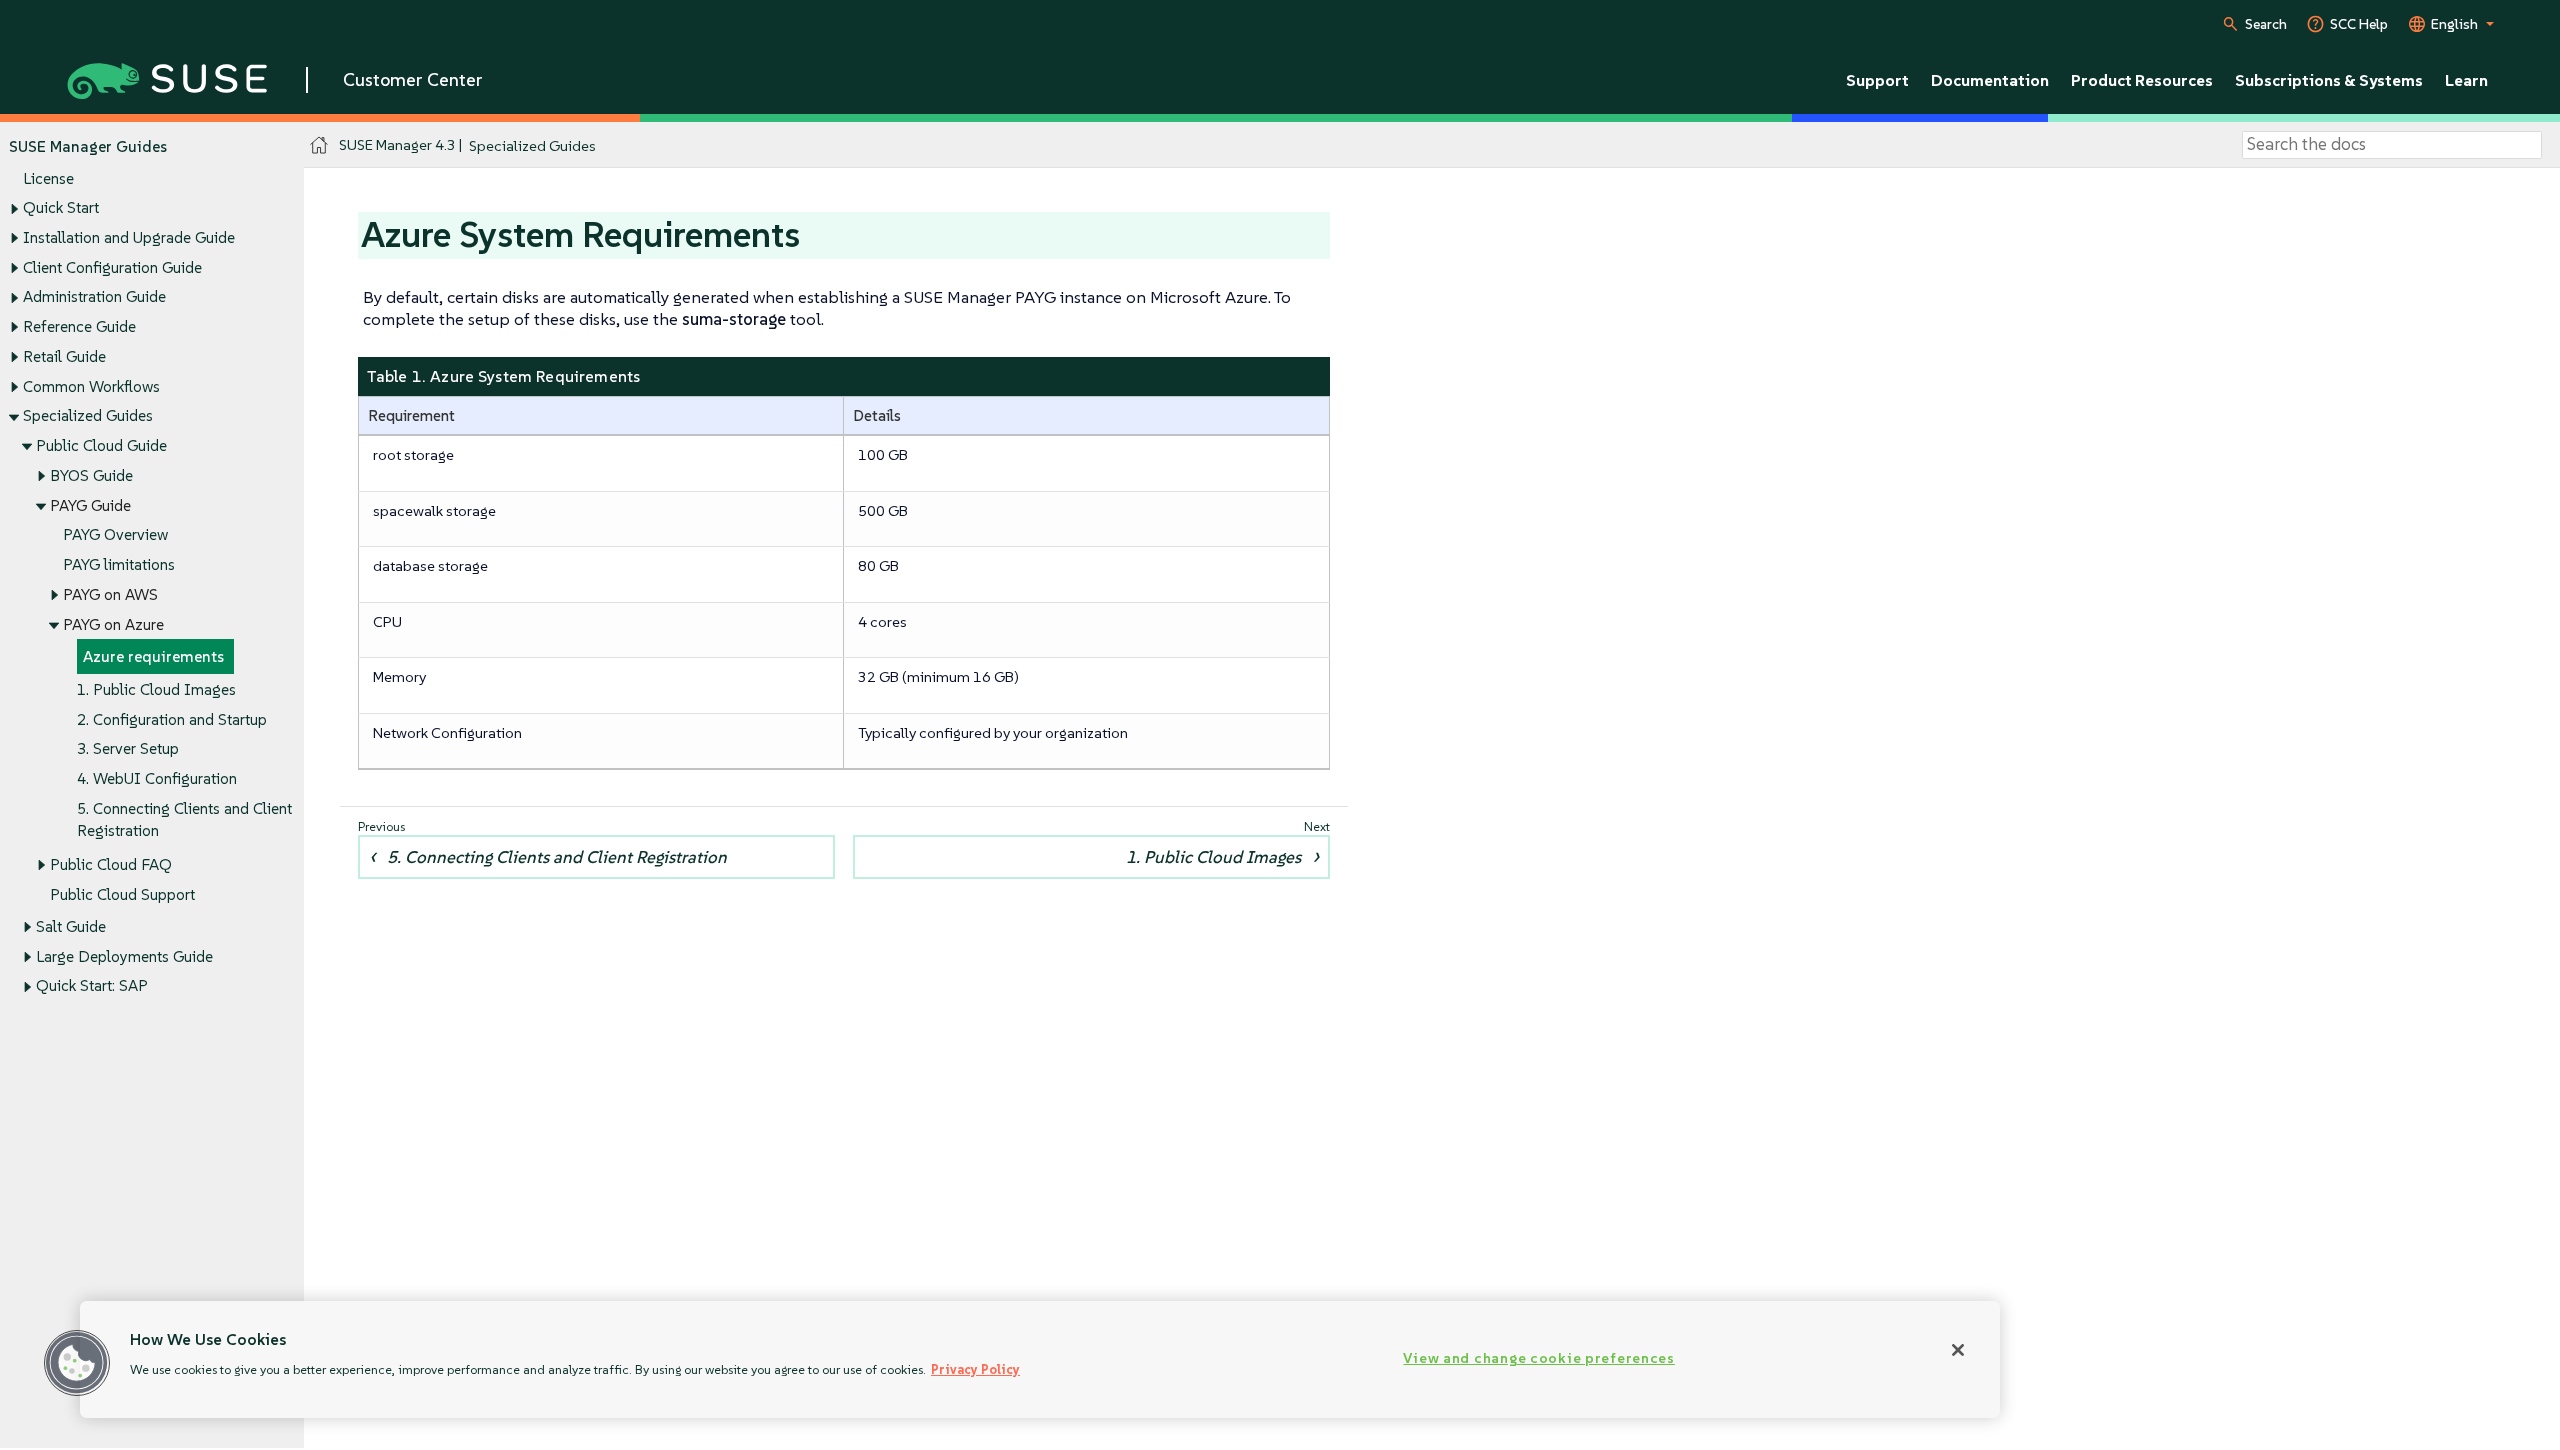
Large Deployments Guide (124, 956)
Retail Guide (64, 356)
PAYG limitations (119, 564)
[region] (1040, 1359)
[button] (77, 1363)
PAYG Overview (115, 534)
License (48, 178)
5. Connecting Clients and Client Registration (557, 857)
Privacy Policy (975, 1369)
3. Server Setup (128, 748)
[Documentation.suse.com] (319, 145)
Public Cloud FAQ (111, 864)
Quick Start (61, 207)
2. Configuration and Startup (172, 719)
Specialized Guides (88, 415)
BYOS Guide (91, 475)
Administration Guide (94, 296)
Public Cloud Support (122, 894)
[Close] (1958, 1350)
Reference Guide (79, 326)
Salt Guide (71, 926)
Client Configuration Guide (112, 267)
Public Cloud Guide (101, 445)
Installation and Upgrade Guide (129, 237)
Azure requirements (153, 656)
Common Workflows (91, 386)
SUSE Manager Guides (88, 146)
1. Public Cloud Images (156, 689)
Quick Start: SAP (92, 985)
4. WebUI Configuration (157, 778)
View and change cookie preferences (1538, 1358)
